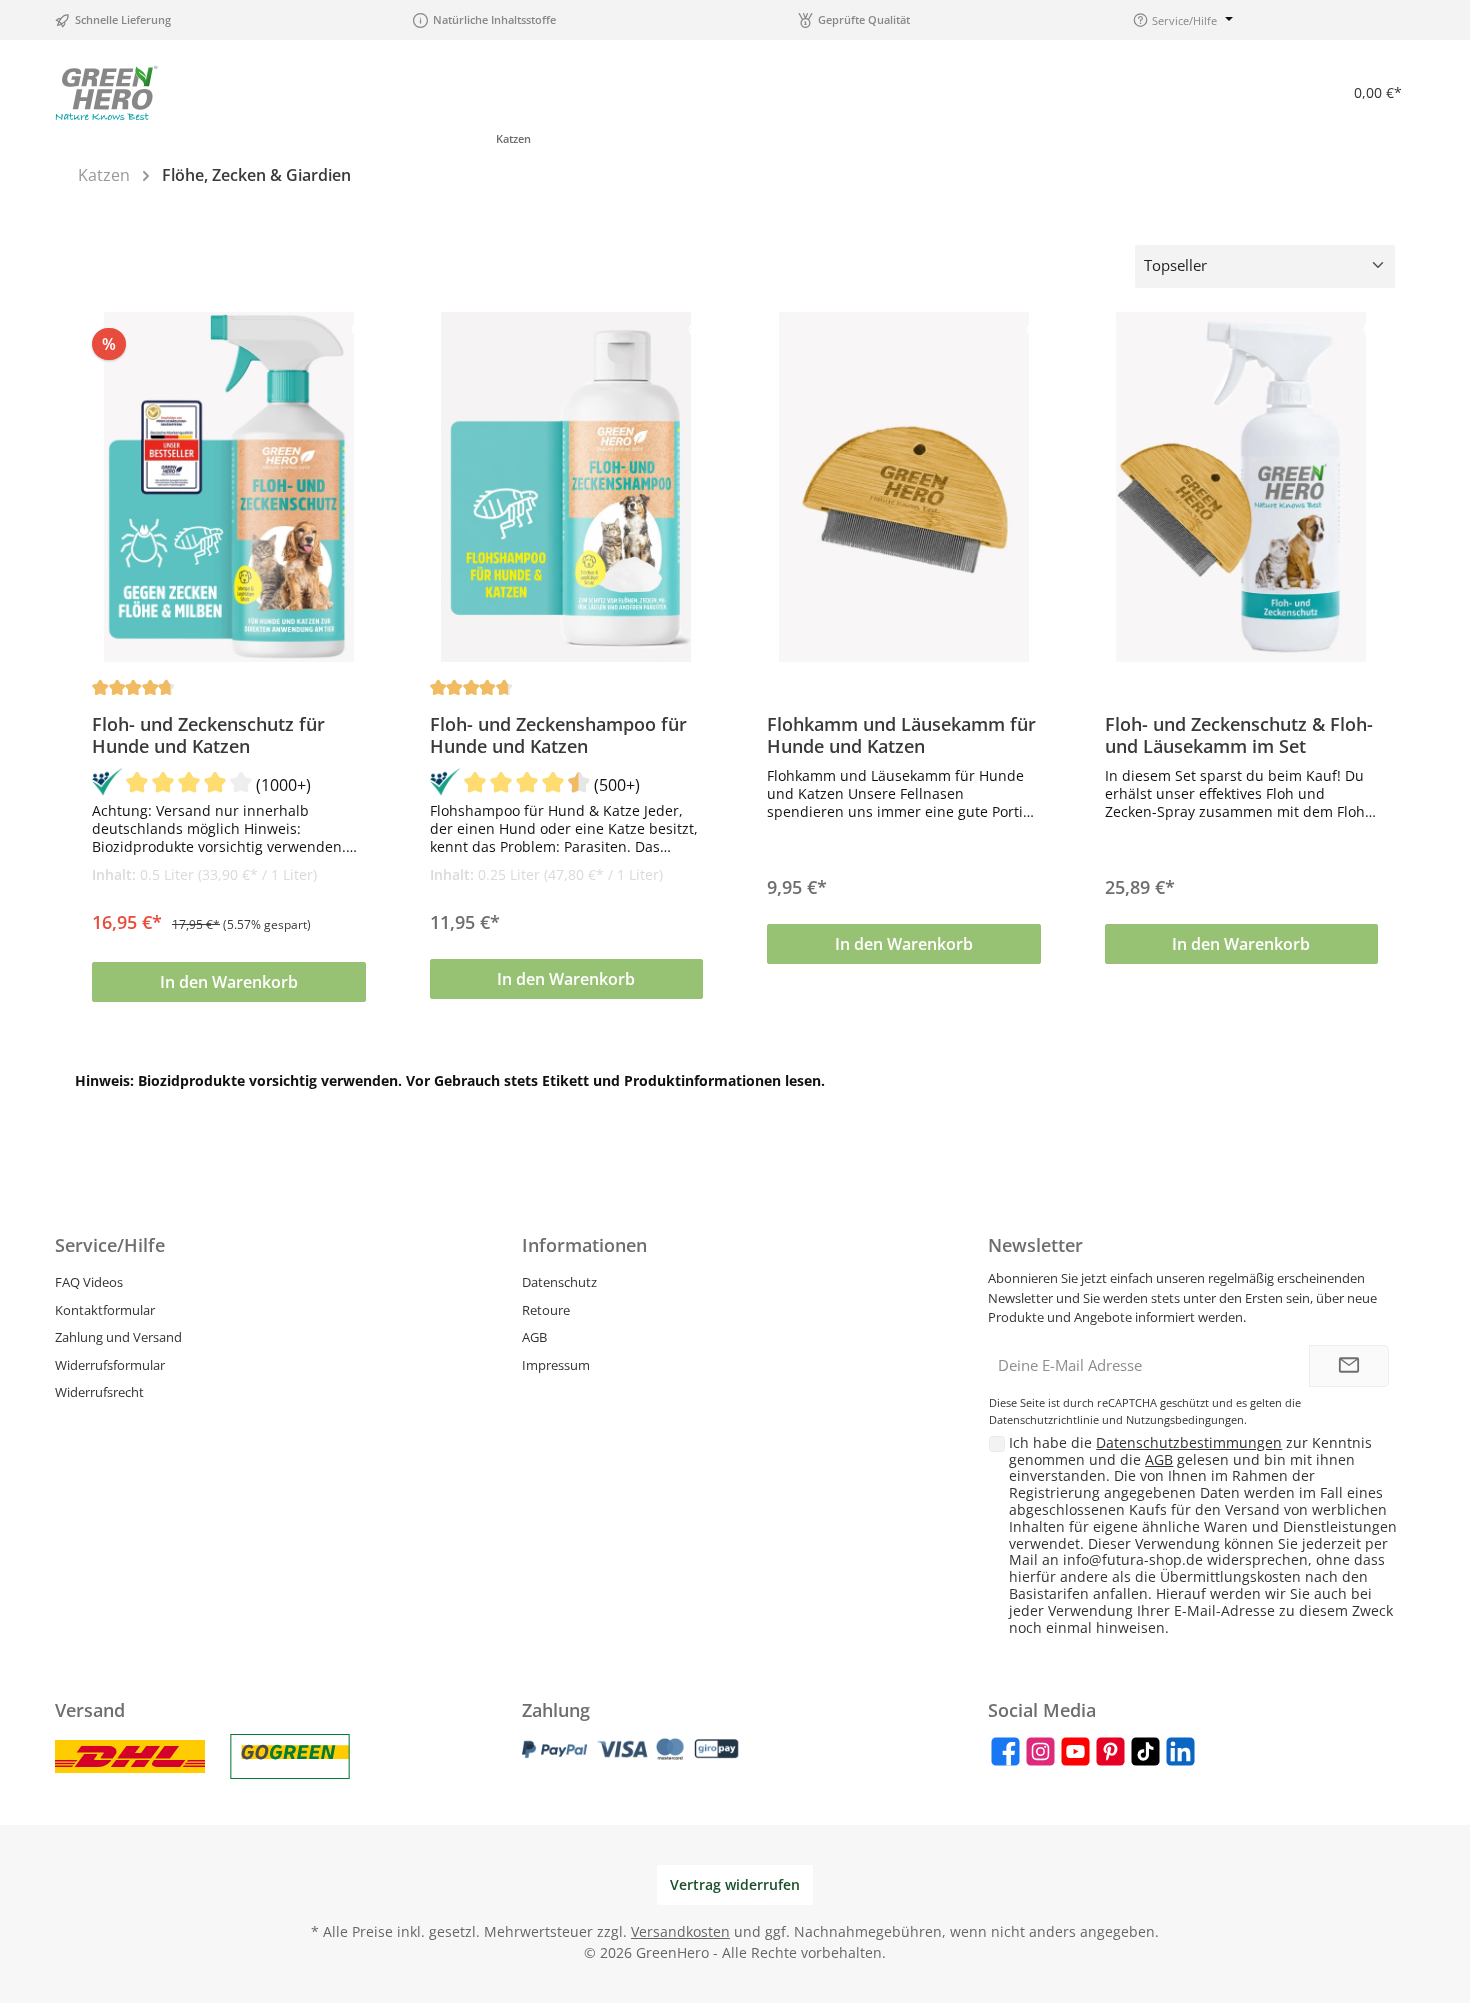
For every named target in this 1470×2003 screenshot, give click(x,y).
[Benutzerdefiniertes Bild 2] (290, 1756)
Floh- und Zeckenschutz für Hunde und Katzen (208, 735)
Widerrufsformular (110, 1365)
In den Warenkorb (229, 982)
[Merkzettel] (1230, 92)
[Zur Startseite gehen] (106, 92)
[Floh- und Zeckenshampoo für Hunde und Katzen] (567, 487)
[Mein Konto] (1282, 92)
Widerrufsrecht (99, 1392)
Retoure (546, 1310)
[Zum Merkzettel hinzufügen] (362, 332)
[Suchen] (1178, 92)
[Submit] (1349, 1366)
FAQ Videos (89, 1282)
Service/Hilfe (110, 1245)
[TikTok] (1145, 1751)
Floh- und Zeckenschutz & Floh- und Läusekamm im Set (1239, 735)
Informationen (584, 1245)
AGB (534, 1337)
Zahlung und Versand (118, 1337)
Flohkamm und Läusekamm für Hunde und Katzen (901, 735)
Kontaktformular (105, 1310)
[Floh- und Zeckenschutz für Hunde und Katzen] (229, 487)
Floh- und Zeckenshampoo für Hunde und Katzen (558, 735)
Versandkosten (680, 1931)
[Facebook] (1005, 1751)
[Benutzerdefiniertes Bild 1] (130, 1756)
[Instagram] (1040, 1751)
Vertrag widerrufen (735, 1884)
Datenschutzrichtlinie (1044, 1419)
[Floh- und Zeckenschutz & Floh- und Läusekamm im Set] (1242, 487)
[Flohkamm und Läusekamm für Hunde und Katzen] (904, 487)
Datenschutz (559, 1282)
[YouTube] (1075, 1751)
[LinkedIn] (1180, 1751)
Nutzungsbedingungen (1185, 1419)
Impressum (556, 1365)
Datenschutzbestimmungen (1189, 1442)
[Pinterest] (1110, 1751)
